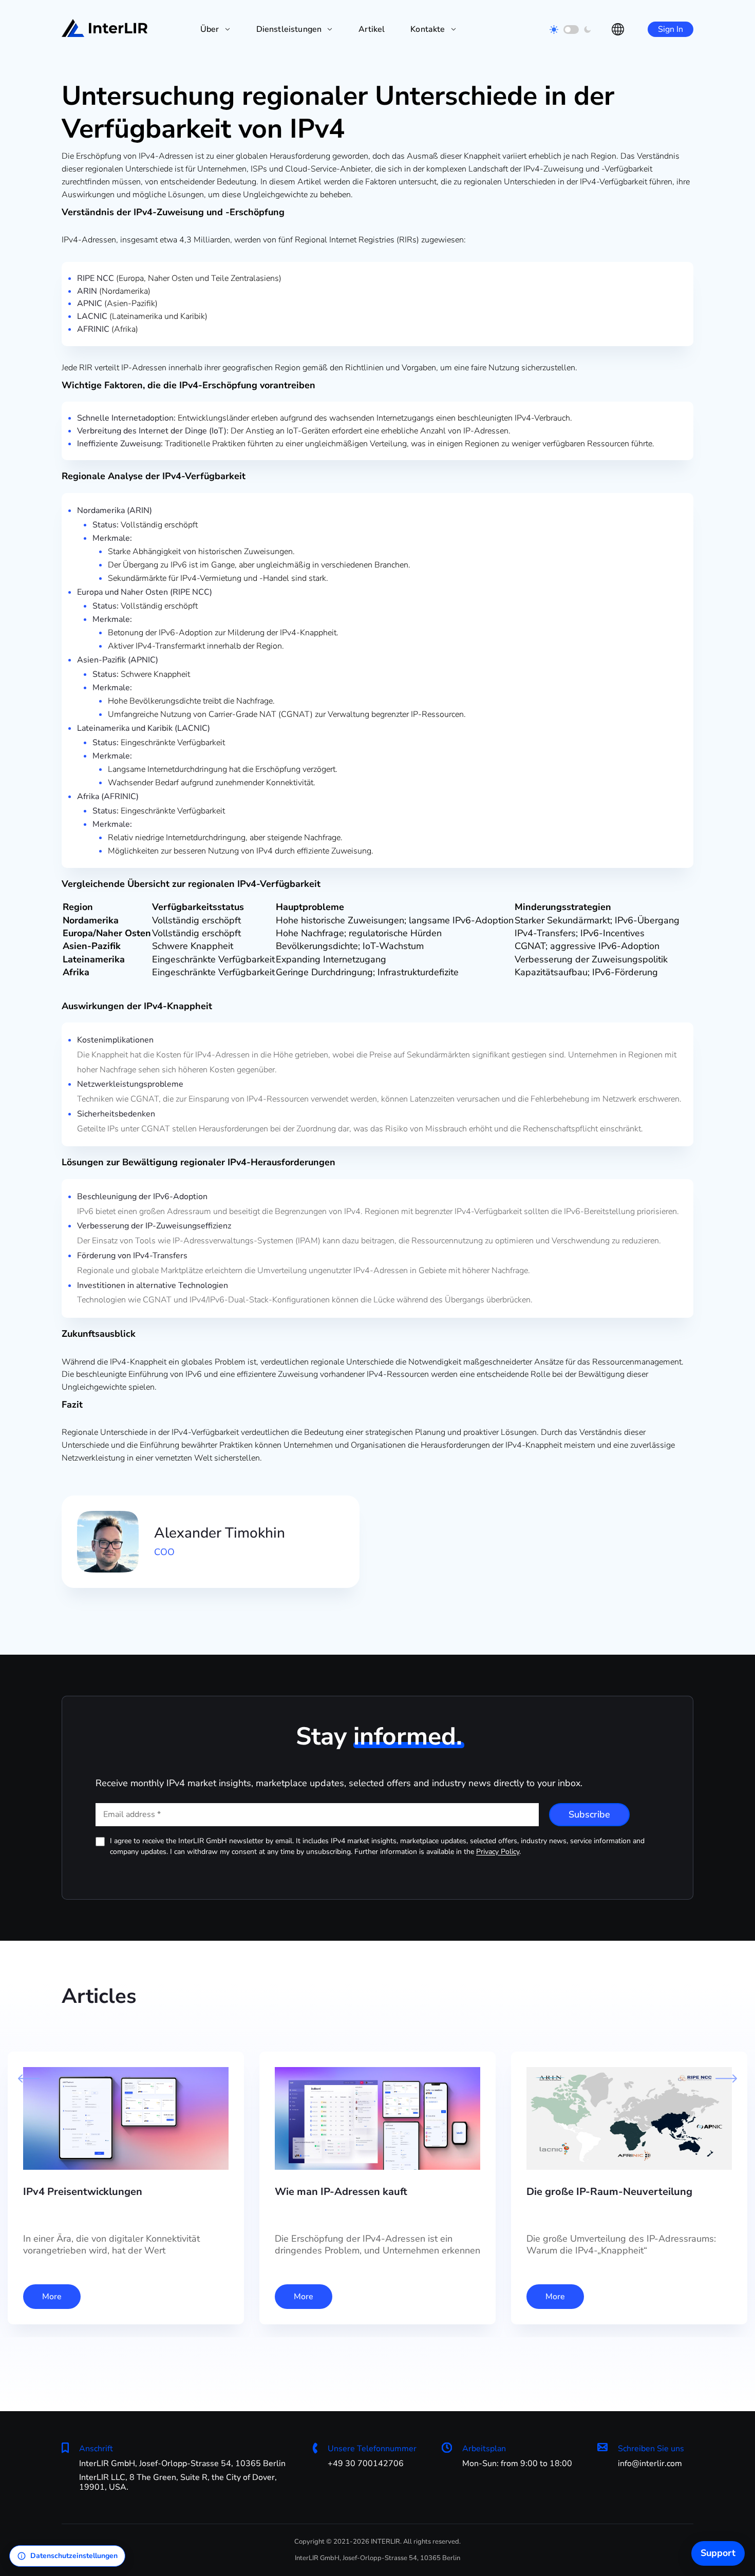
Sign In (671, 29)
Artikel (372, 29)
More (52, 2297)
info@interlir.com (650, 2464)
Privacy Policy (498, 1852)
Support (718, 2553)
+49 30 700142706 (366, 2464)
